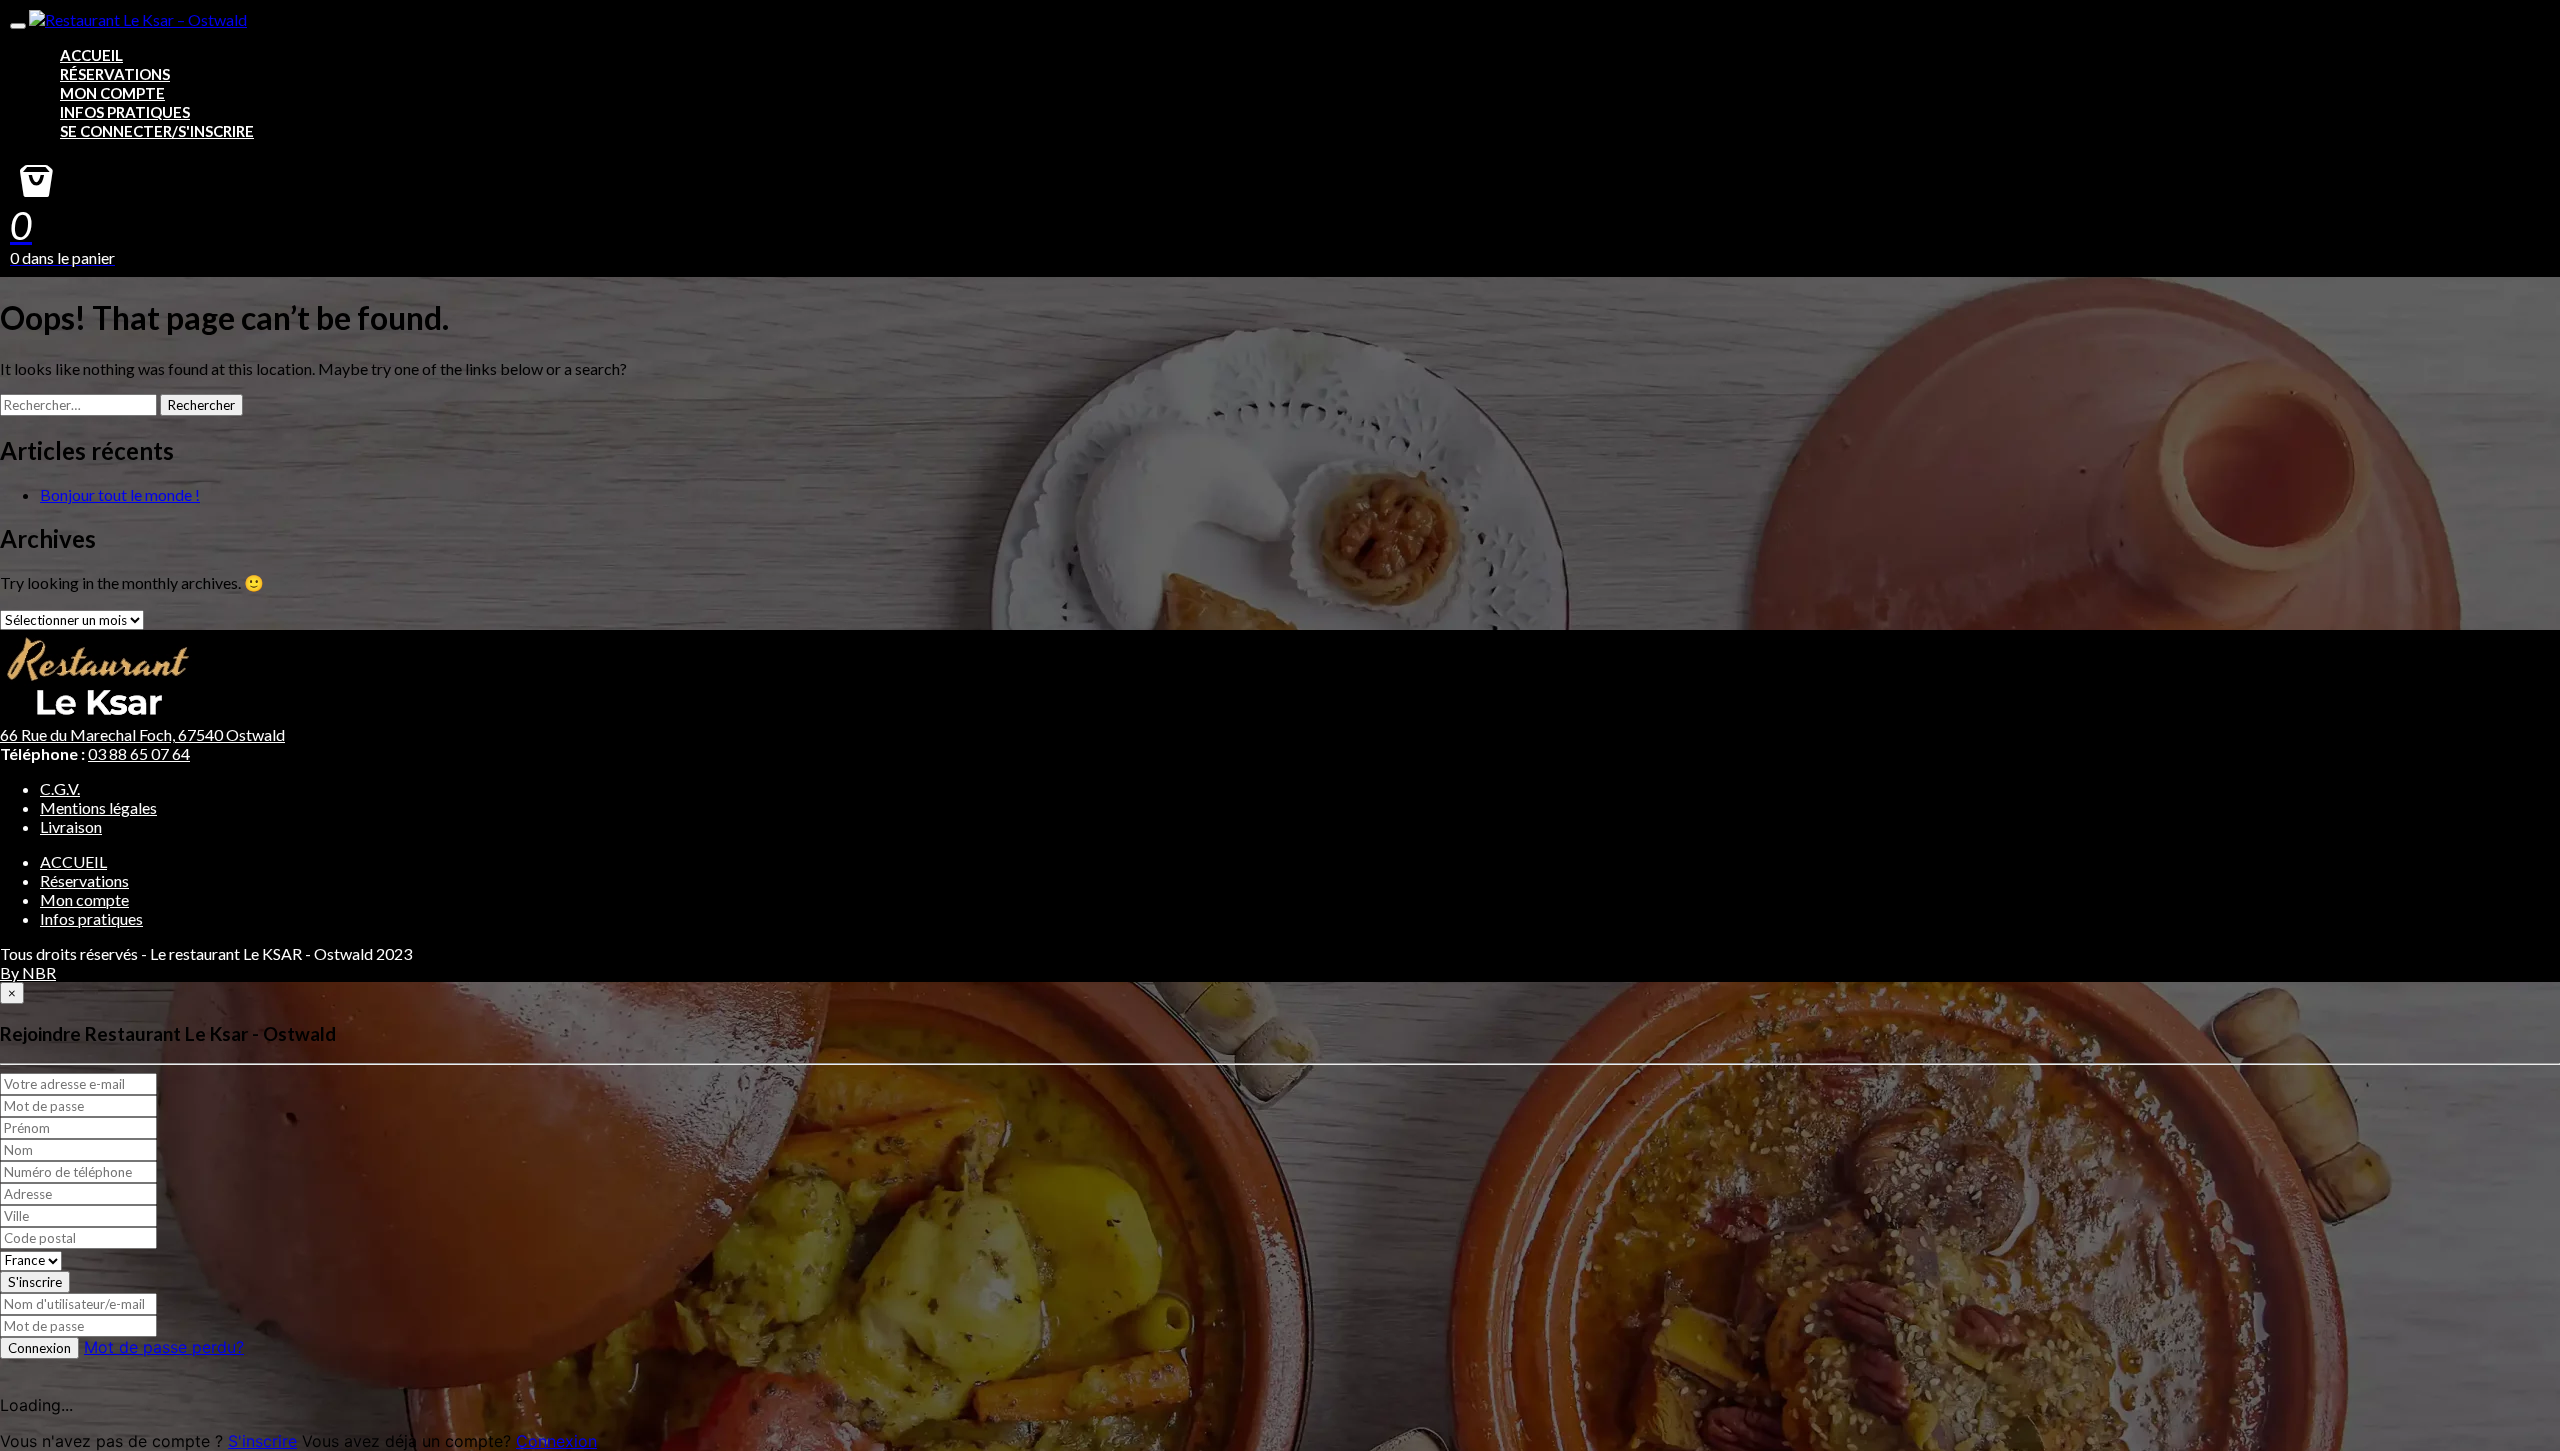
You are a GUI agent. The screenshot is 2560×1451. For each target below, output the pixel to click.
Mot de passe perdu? (164, 1347)
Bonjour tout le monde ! (120, 494)
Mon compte (112, 93)
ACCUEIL (91, 55)
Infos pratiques (125, 112)
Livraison (71, 826)
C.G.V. (60, 788)
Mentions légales (98, 807)
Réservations (115, 74)
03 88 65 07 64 (139, 753)
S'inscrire (35, 1282)
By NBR (28, 972)
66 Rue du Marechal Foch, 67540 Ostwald (142, 734)
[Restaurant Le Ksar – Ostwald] (138, 19)
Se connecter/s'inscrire (157, 131)
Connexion (39, 1348)
